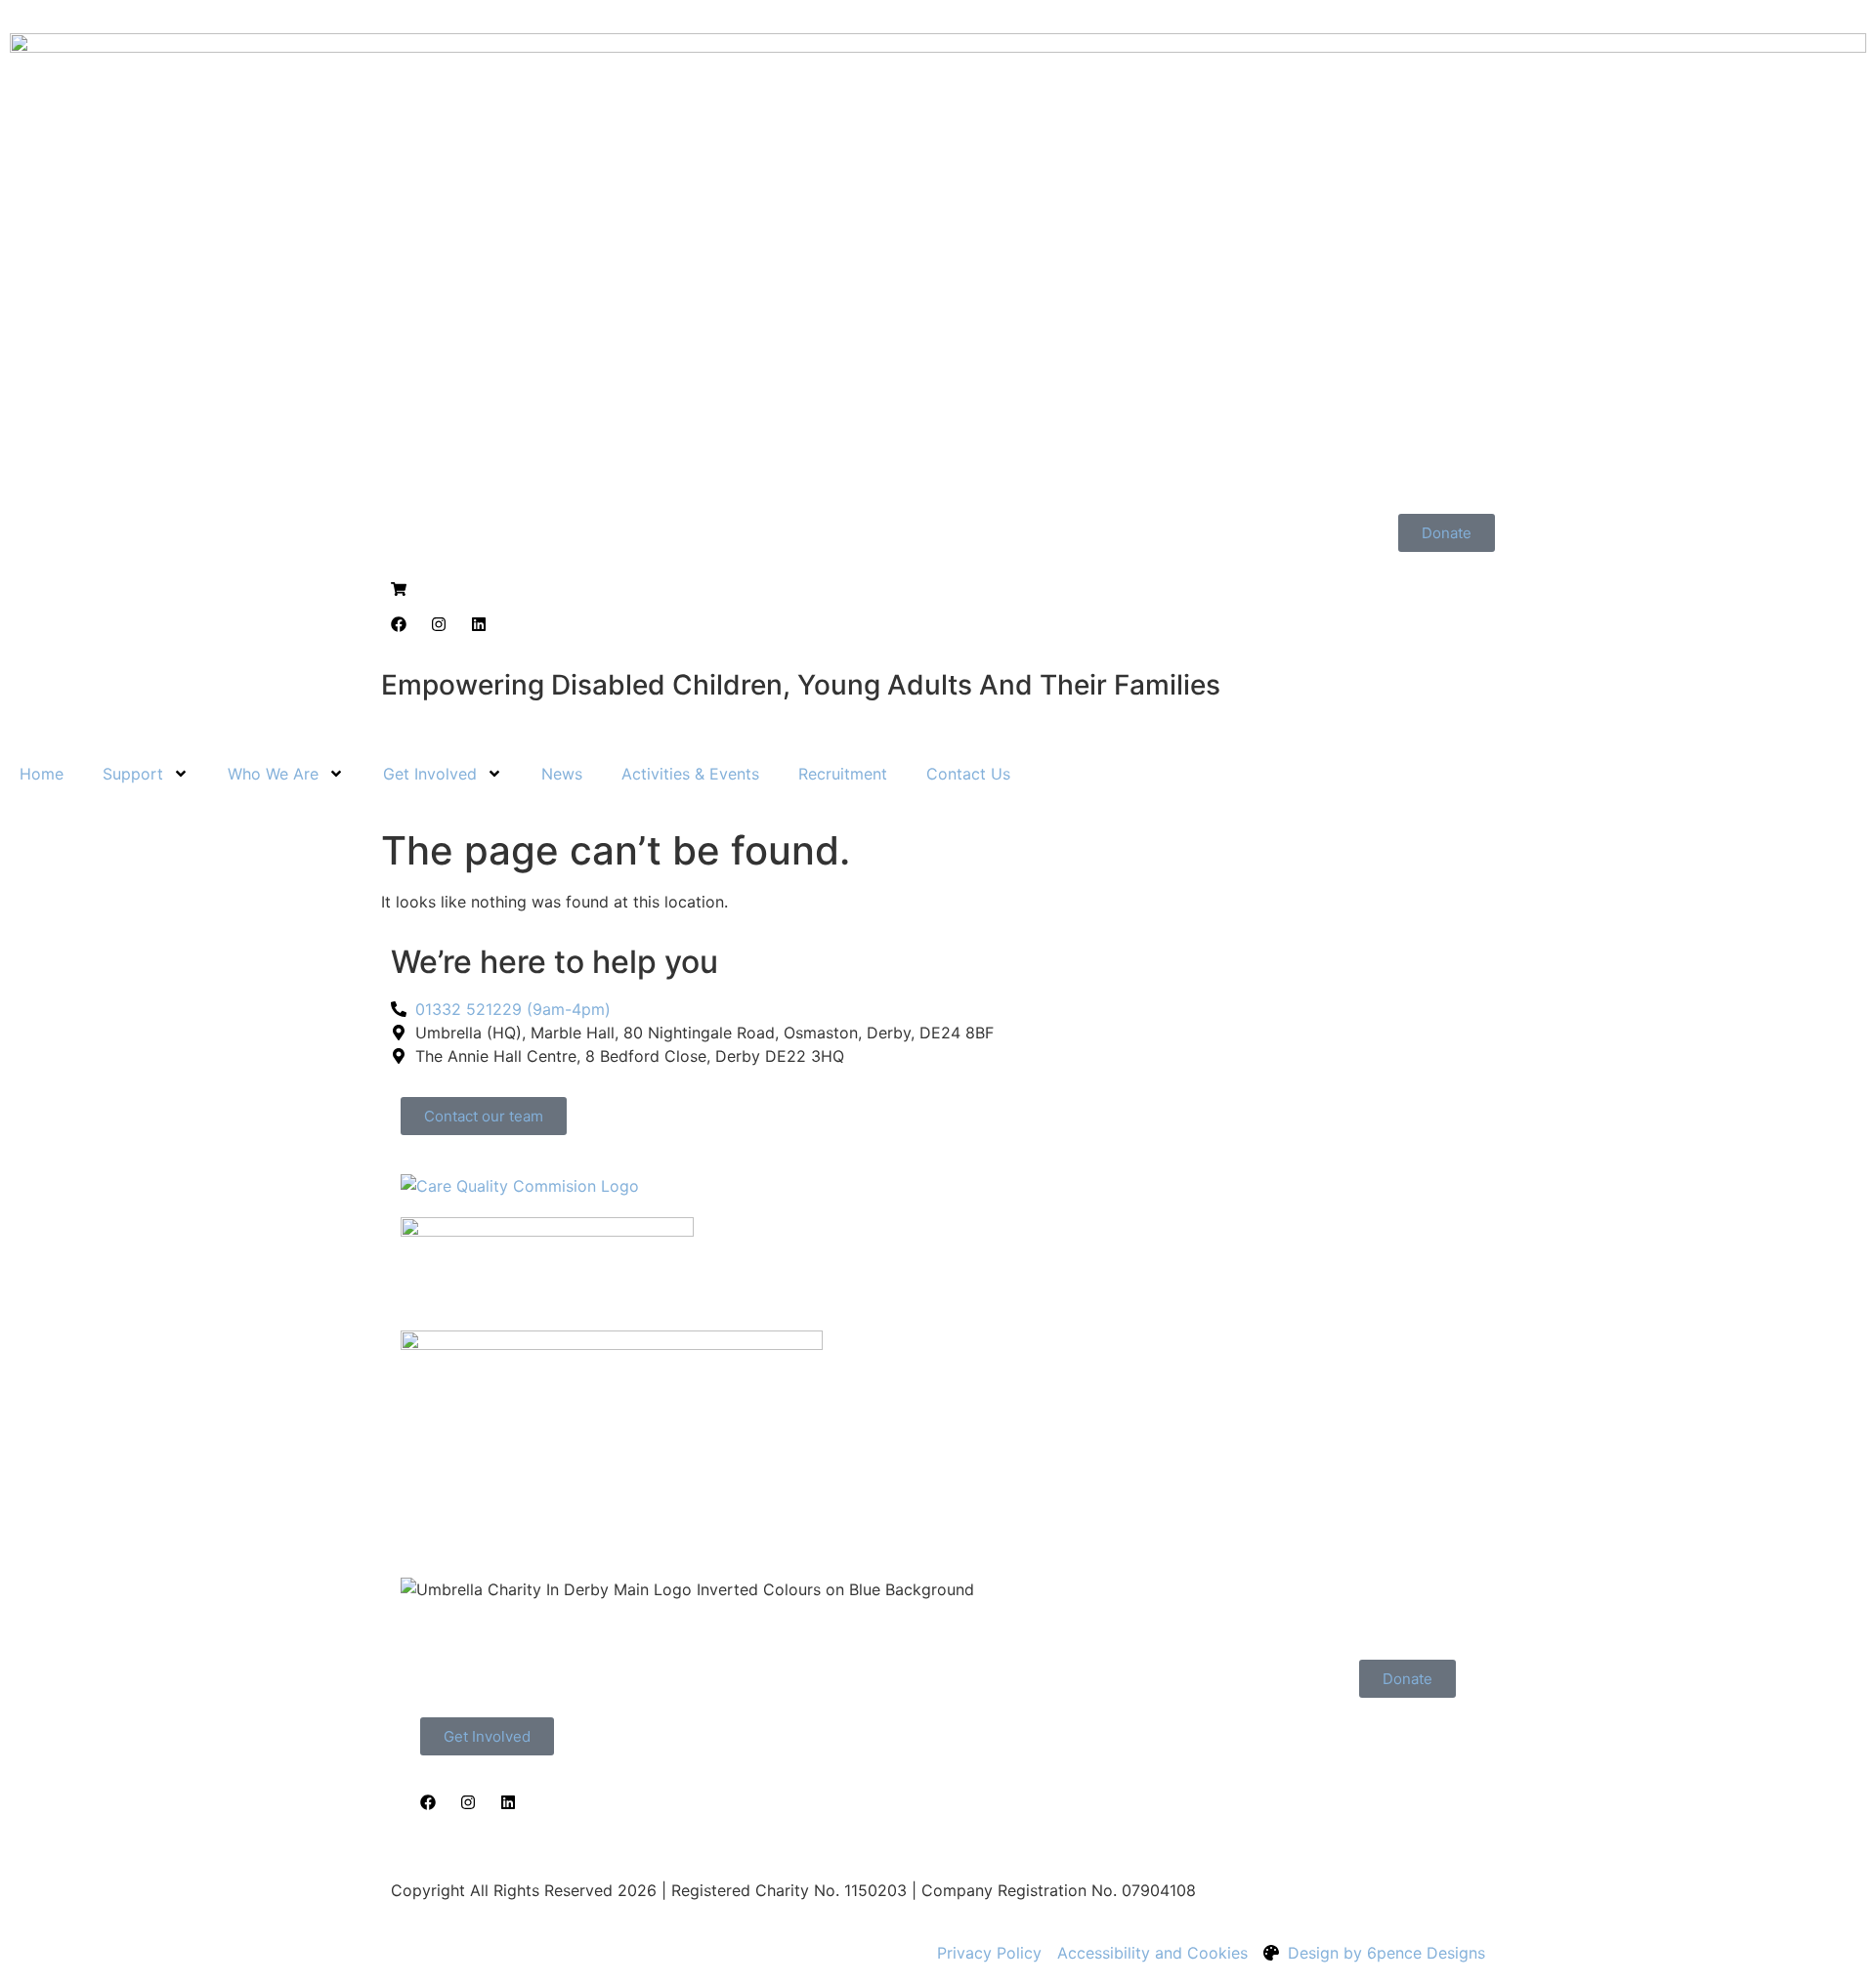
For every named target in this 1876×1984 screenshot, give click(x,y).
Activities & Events (690, 774)
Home (42, 774)
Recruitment (843, 774)
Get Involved (430, 774)
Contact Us (968, 774)
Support (133, 774)
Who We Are (273, 774)
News (562, 774)
